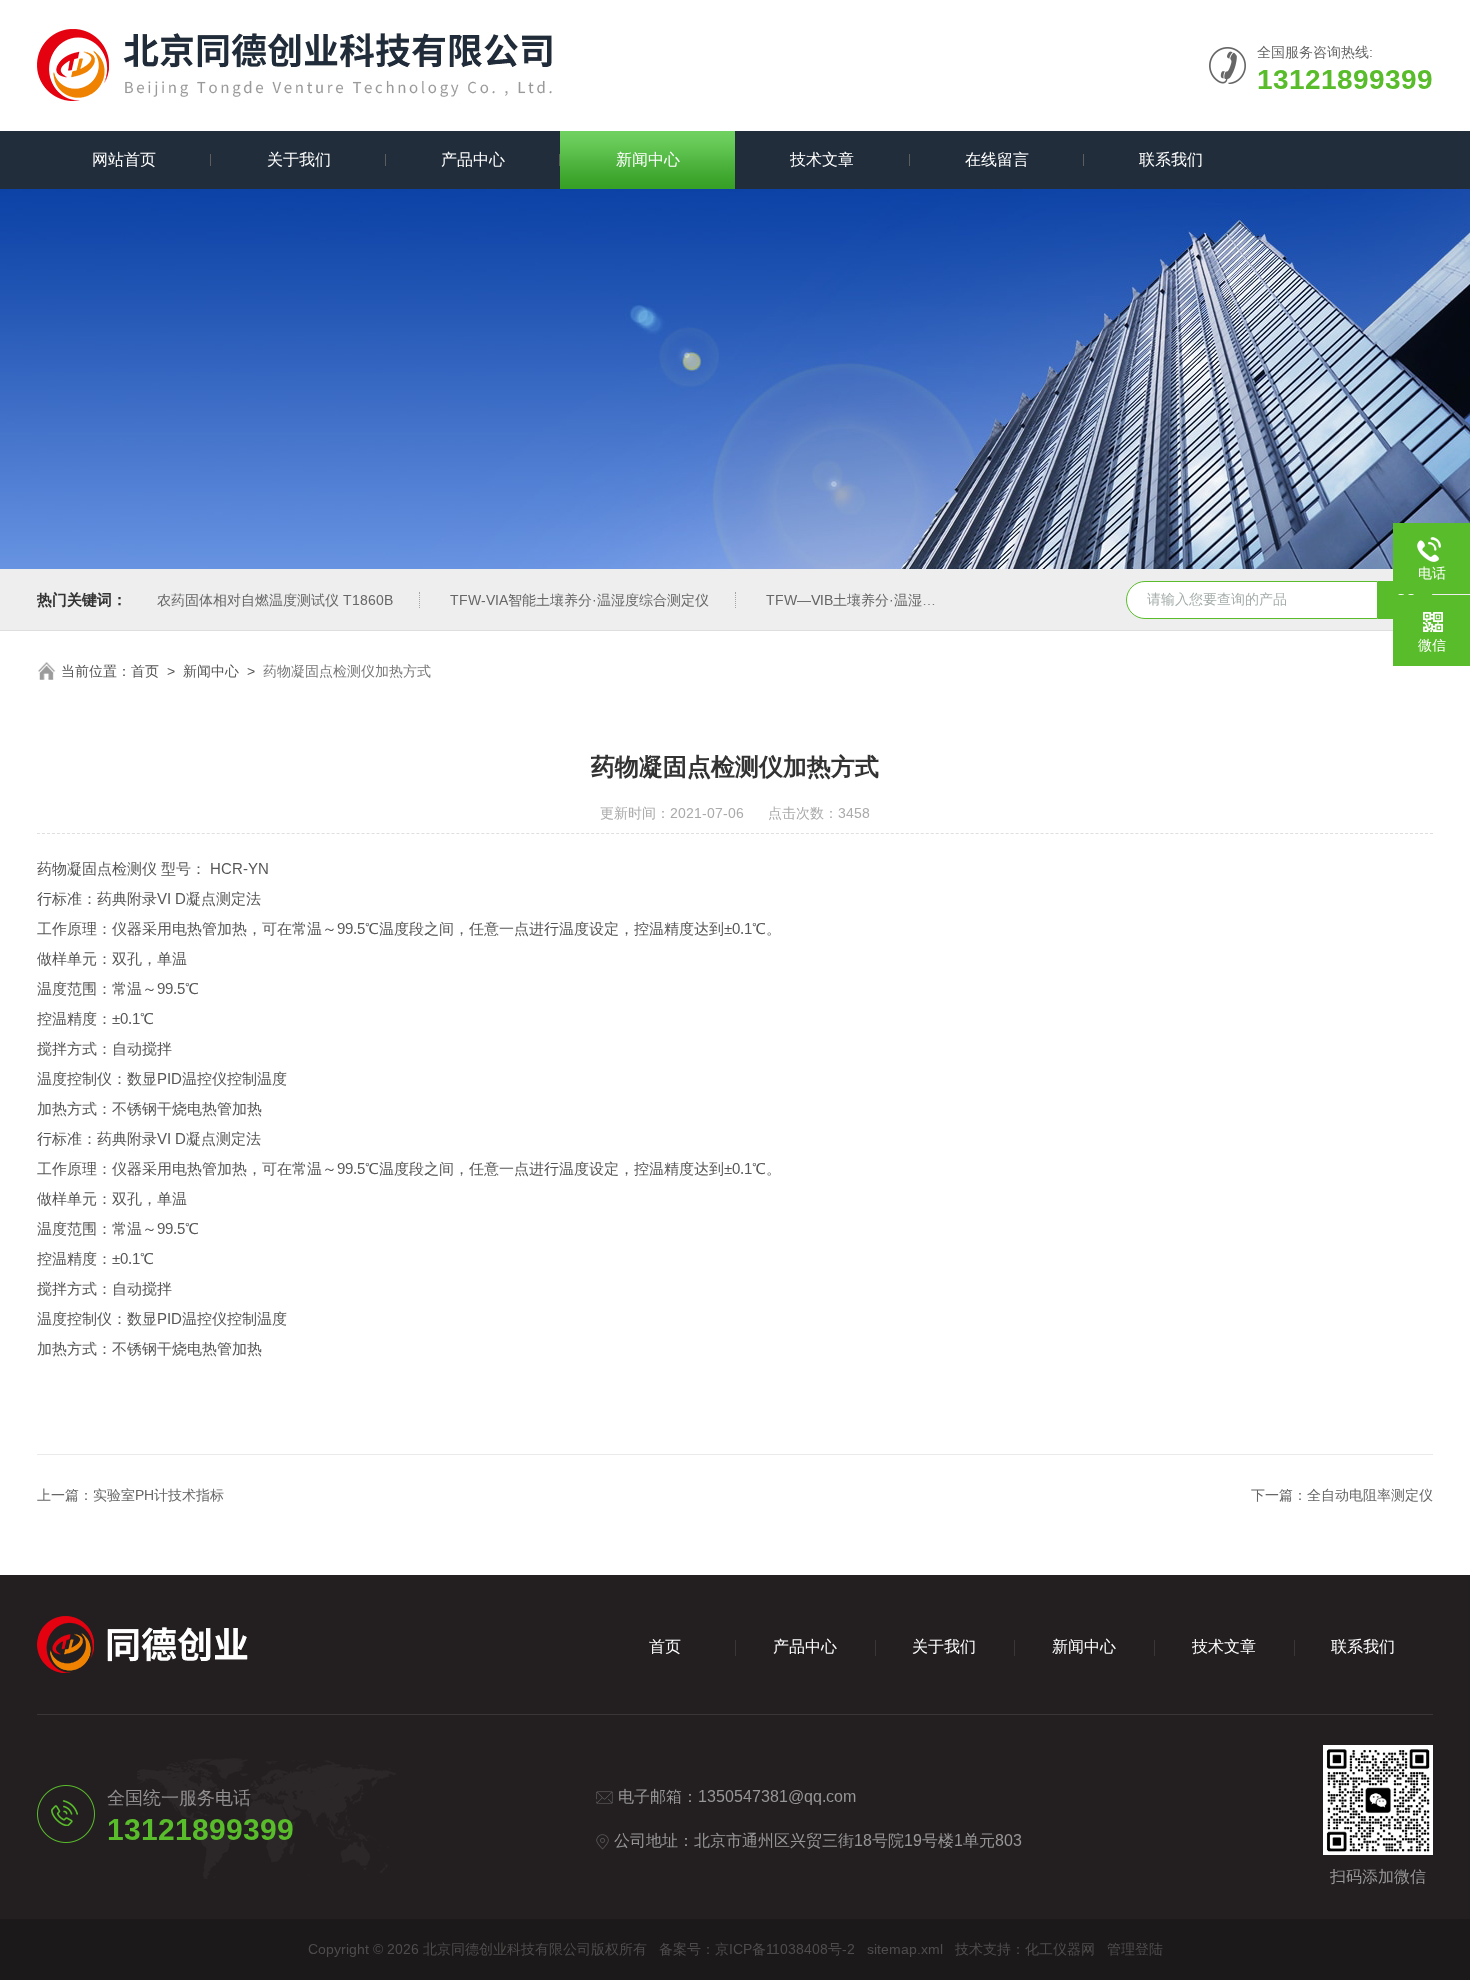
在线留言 (997, 159)
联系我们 (1171, 159)
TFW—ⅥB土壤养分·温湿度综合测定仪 (886, 600)
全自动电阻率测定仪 (1370, 1495)
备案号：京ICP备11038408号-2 (757, 1949)
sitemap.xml (905, 1949)
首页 (145, 671)
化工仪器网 (1060, 1949)
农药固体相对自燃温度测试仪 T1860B (275, 600)
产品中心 (473, 159)
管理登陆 (1135, 1949)
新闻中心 (648, 159)
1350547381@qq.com (777, 1796)
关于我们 (299, 159)
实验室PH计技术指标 (158, 1495)
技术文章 (822, 159)
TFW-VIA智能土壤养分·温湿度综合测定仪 (579, 600)
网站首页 (124, 159)
